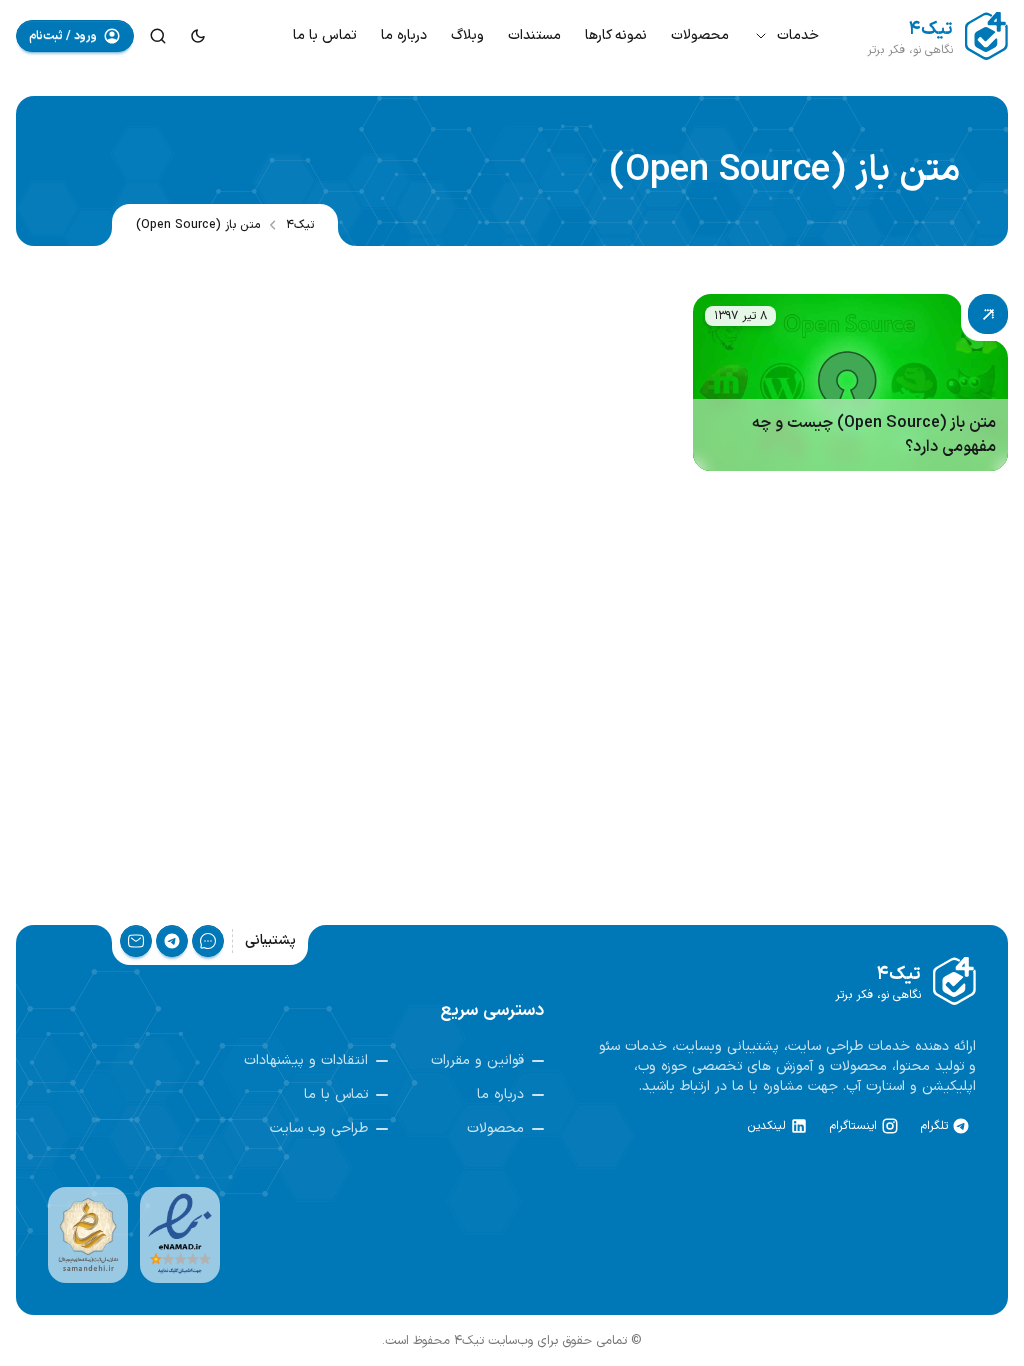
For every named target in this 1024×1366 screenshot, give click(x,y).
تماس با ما (325, 35)
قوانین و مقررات (477, 1061)
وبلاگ (467, 35)
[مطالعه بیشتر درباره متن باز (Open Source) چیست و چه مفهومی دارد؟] (850, 382)
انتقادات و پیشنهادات (306, 1061)
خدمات (798, 35)
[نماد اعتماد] (180, 1235)
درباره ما (404, 35)
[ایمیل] (136, 941)
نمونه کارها (616, 35)
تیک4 (300, 225)
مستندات (534, 35)
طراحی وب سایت (319, 1129)
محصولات (700, 35)
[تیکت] (208, 941)
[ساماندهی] (88, 1235)
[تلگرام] (172, 941)
